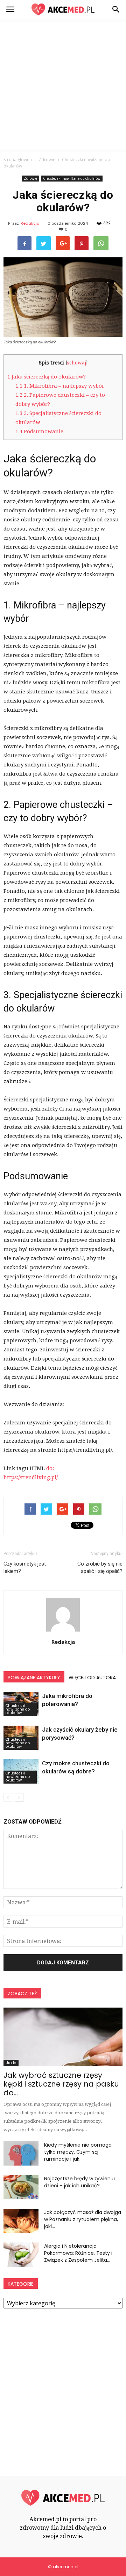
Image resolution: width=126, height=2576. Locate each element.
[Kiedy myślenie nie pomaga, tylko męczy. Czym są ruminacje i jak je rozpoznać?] (21, 2153)
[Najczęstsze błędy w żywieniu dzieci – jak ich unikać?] (21, 2187)
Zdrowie (30, 178)
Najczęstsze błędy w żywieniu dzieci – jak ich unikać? (79, 2182)
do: (50, 1468)
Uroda (11, 2063)
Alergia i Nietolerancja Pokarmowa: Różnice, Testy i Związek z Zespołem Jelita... (78, 2253)
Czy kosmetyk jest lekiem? (25, 1567)
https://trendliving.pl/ (31, 1477)
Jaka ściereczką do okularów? (47, 377)
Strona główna (18, 160)
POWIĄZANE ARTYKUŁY (34, 1678)
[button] (116, 9)
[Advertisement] (63, 86)
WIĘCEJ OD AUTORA (92, 1678)
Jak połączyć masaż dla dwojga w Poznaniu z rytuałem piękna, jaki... (83, 2219)
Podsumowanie (39, 431)
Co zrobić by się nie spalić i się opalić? (100, 1567)
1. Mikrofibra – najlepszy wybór (60, 386)
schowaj (77, 363)
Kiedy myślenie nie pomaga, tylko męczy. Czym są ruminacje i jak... (78, 2152)
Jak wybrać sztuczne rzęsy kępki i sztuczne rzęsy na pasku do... (61, 2084)
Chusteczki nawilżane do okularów (72, 178)
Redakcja (30, 223)
